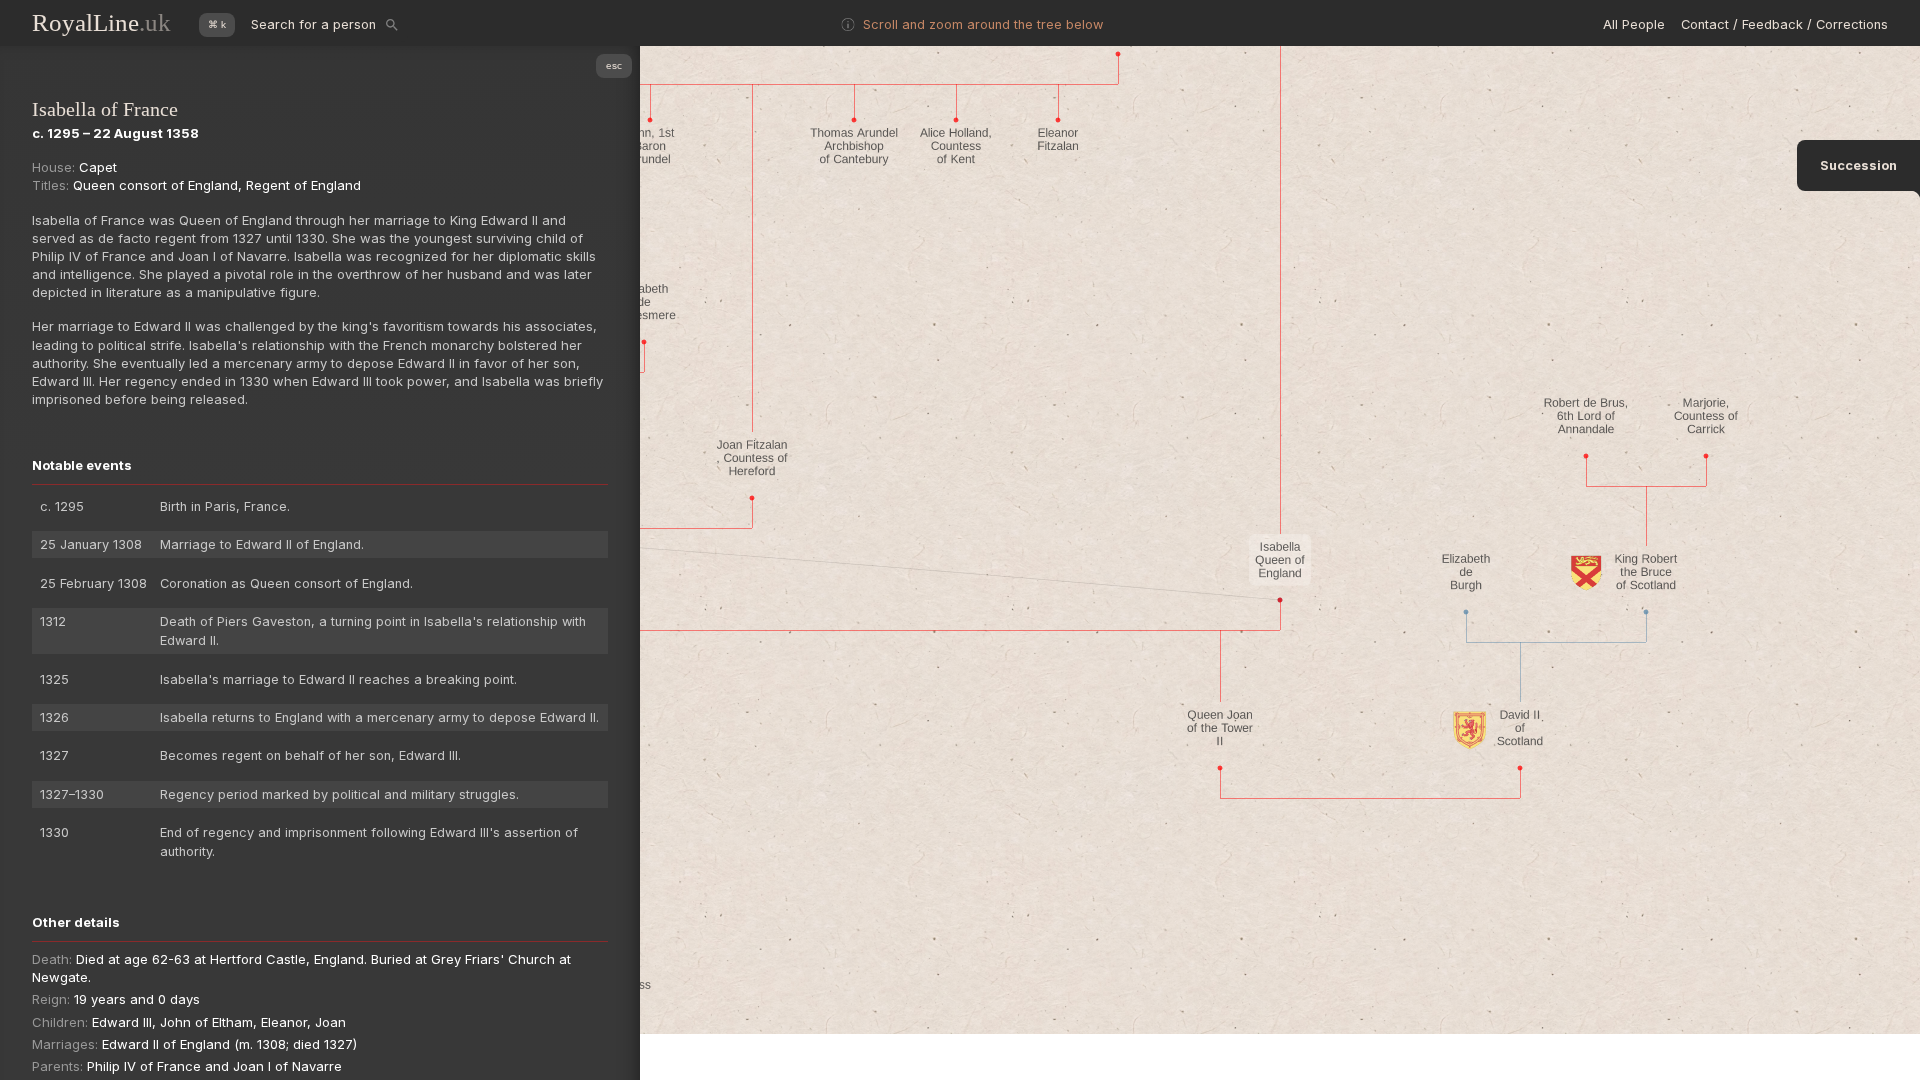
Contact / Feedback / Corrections (1784, 24)
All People (1634, 24)
